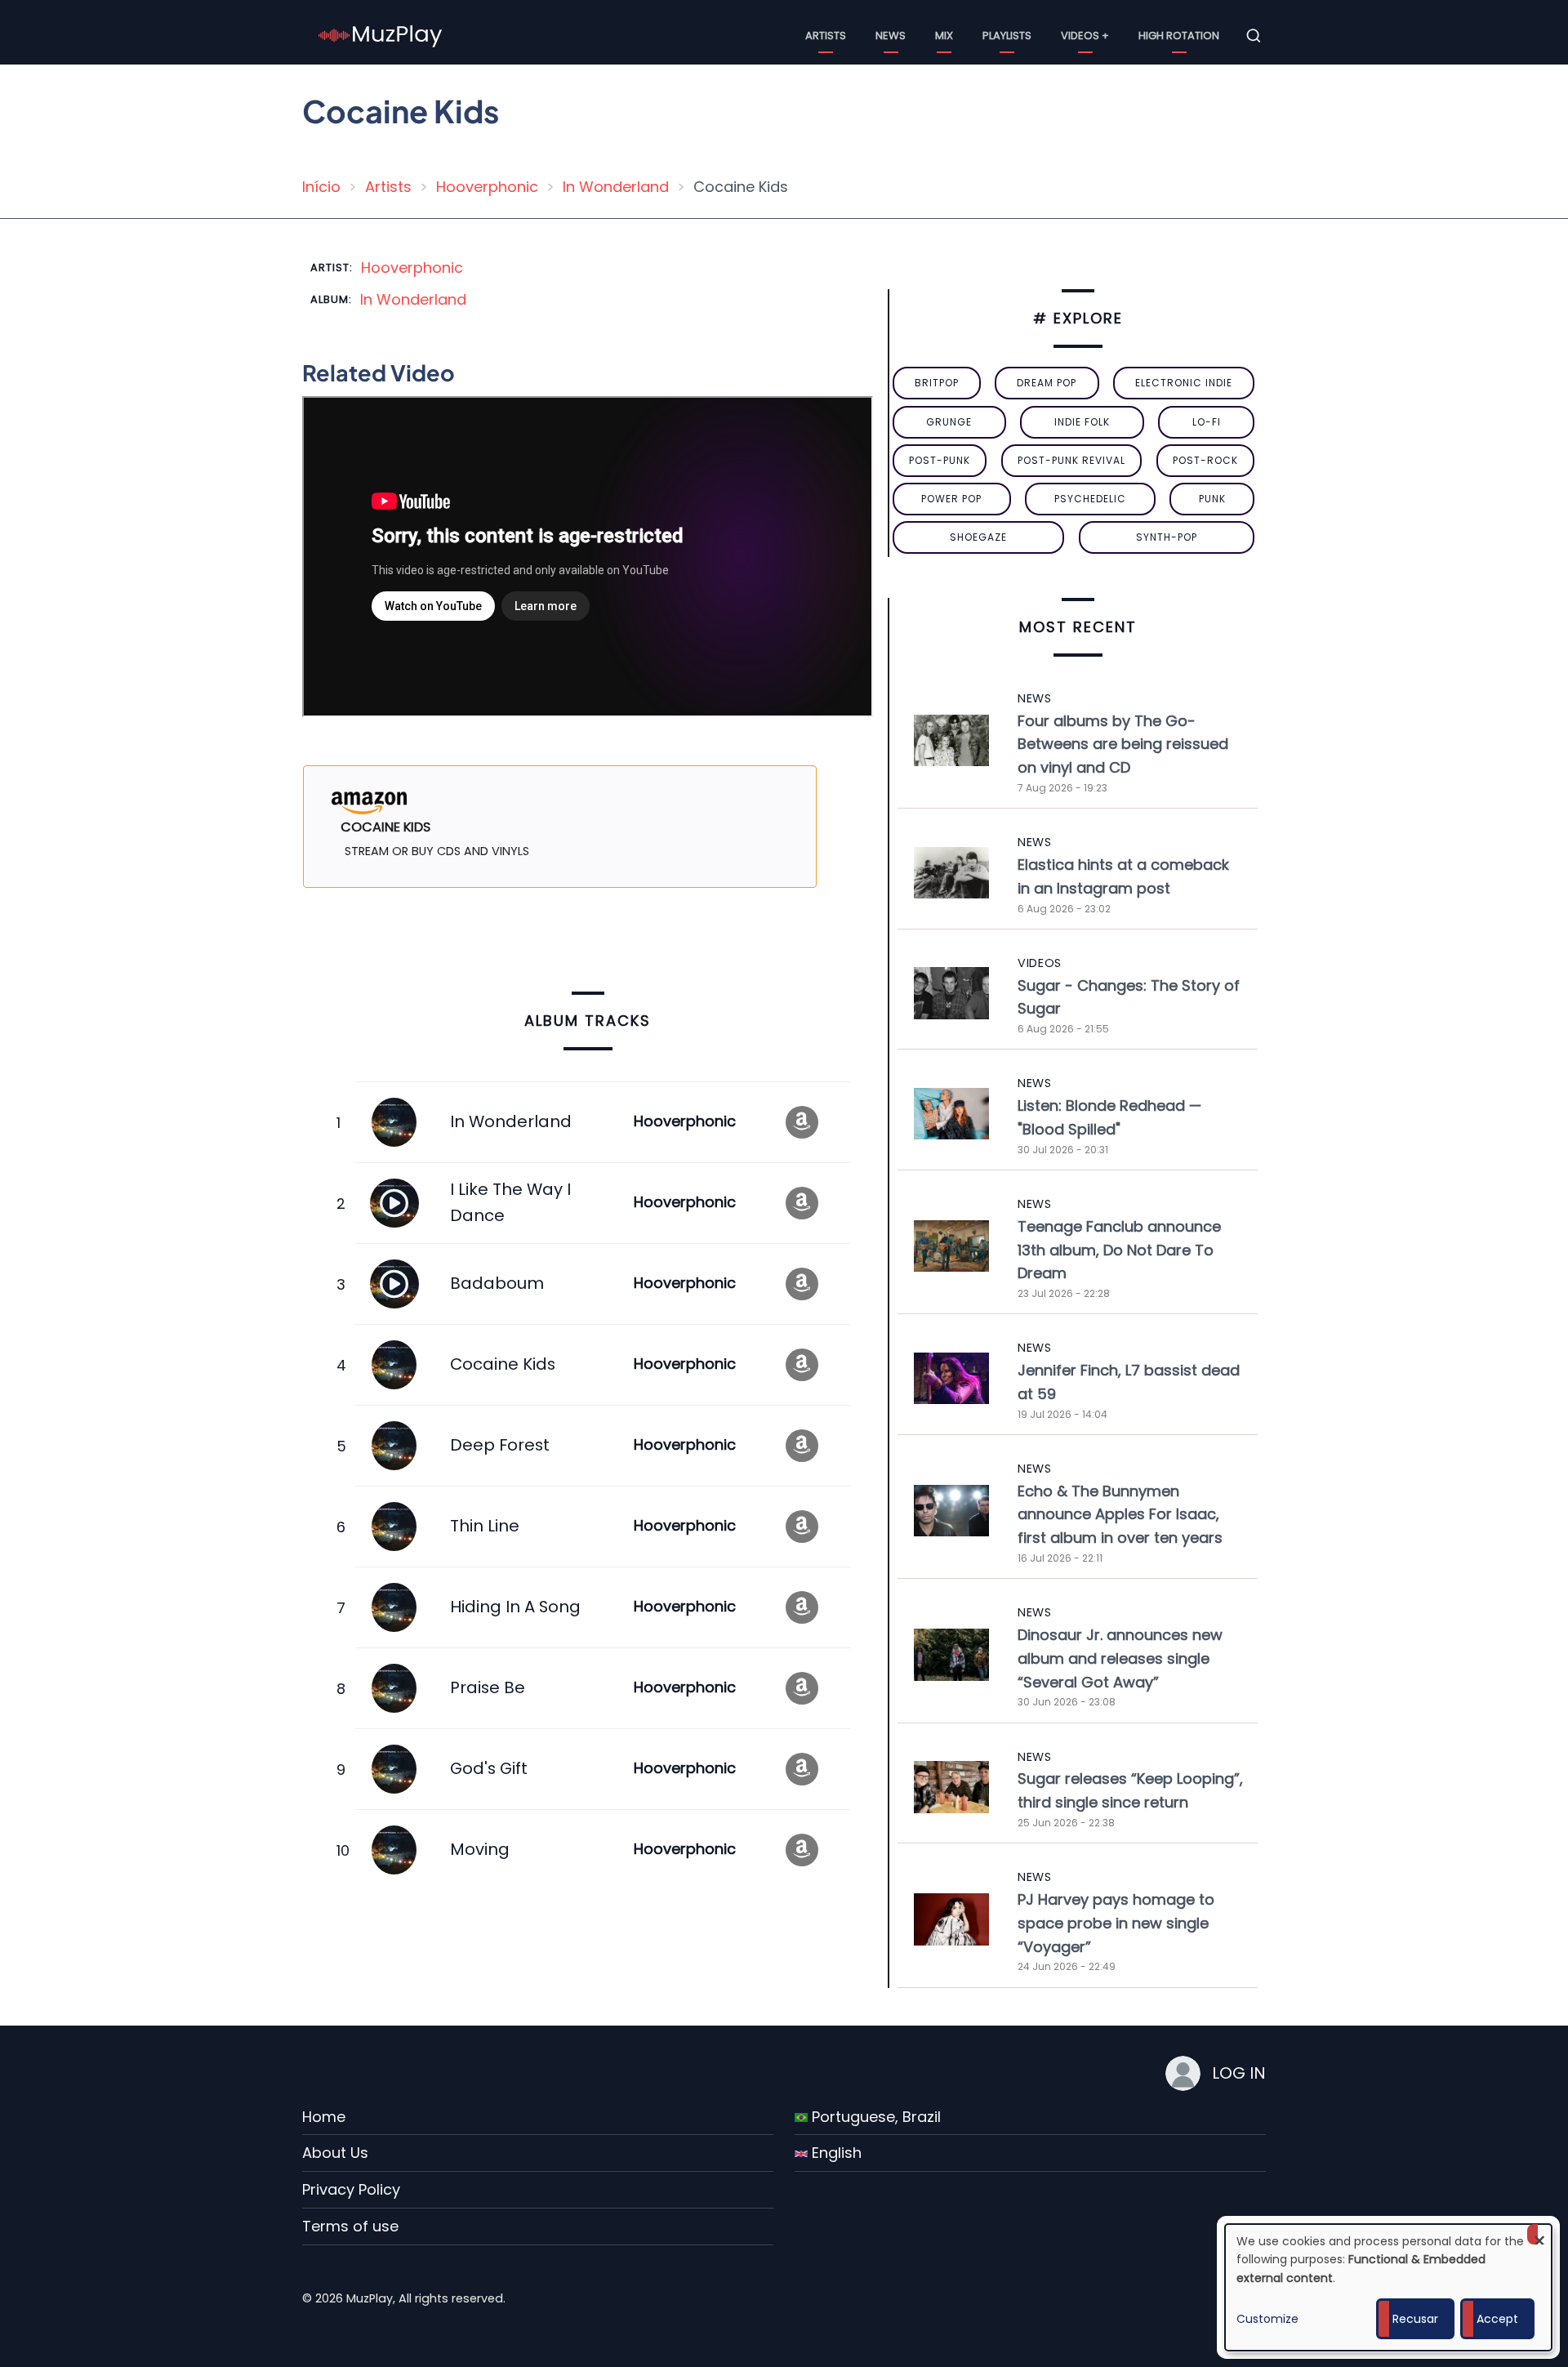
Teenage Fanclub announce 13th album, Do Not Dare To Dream (1119, 1250)
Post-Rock (1205, 460)
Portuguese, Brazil (874, 2117)
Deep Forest (500, 1445)
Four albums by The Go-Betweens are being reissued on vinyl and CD (1123, 744)
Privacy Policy (351, 2189)
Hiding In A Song (515, 1607)
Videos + (1085, 36)
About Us (335, 2153)
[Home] (381, 35)
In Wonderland (616, 187)
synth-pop (1167, 537)
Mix (944, 36)
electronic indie (1184, 383)
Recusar (1415, 2319)
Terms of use (350, 2226)
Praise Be (488, 1687)
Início (321, 187)
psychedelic (1090, 499)
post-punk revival (1071, 460)
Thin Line (485, 1526)
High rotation (1179, 36)
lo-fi (1207, 422)
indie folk (1082, 422)
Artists (826, 36)
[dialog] (1388, 2287)
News (891, 36)
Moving (480, 1849)
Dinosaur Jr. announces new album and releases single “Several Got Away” (1120, 1658)
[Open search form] (1254, 36)
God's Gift (489, 1768)
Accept (1497, 2319)
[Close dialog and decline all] (1539, 2234)
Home (324, 2117)
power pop (951, 499)
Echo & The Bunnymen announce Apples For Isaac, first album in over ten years (1120, 1515)
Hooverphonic (487, 187)
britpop (937, 383)
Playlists (1007, 36)
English (835, 2153)
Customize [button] (1267, 2319)
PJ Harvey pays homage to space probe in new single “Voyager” (1116, 1923)
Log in (1239, 2073)
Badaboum (497, 1283)
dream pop (1047, 383)
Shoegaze (978, 537)
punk (1212, 499)
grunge (949, 422)
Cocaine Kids (503, 1364)
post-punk (940, 460)
